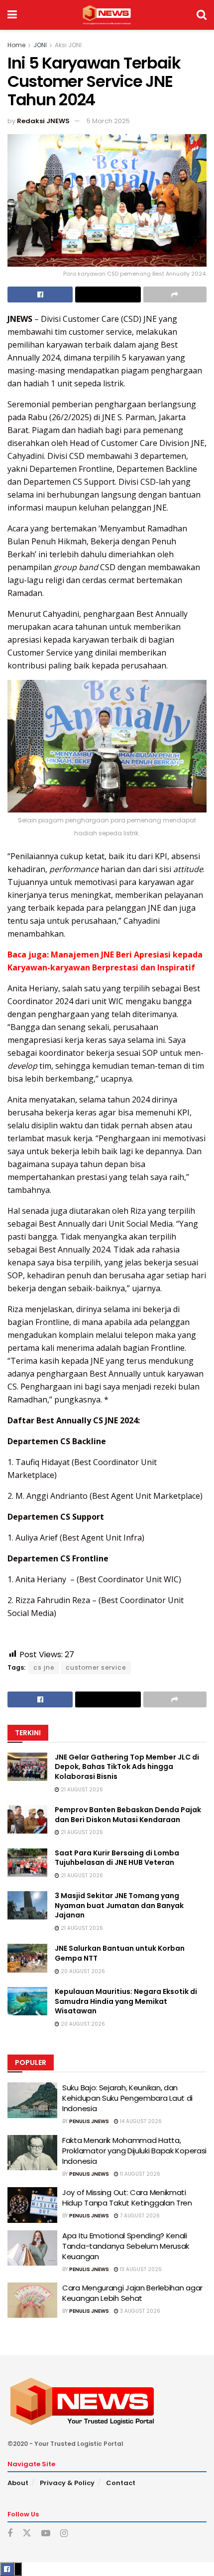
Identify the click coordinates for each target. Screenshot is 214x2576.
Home (16, 45)
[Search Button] (202, 15)
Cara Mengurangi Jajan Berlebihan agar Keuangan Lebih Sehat (132, 2293)
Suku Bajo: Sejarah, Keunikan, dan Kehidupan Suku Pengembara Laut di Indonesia (127, 2098)
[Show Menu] (12, 15)
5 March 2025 (108, 121)
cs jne (44, 1667)
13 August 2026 (140, 2269)
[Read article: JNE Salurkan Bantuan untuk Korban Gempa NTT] (27, 1958)
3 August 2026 (139, 2311)
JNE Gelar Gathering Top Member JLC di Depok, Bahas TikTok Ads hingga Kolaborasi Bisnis (127, 1767)
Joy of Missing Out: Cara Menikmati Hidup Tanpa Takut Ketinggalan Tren (127, 2198)
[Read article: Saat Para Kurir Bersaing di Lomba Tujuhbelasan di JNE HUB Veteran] (27, 1863)
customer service (96, 1667)
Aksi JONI (68, 45)
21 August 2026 (81, 1790)
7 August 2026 (139, 2216)
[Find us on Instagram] (64, 2534)
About (18, 2483)
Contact (121, 2483)
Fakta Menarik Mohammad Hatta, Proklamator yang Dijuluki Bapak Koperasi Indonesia (134, 2151)
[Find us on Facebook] (10, 2534)
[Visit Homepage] (107, 15)
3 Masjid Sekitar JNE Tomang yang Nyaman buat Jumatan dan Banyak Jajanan (119, 1905)
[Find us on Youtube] (46, 2534)
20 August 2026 (82, 1971)
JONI (40, 45)
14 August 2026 (140, 2121)
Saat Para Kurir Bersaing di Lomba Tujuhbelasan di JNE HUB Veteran (117, 1858)
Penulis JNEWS (89, 2121)
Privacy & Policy (67, 2483)
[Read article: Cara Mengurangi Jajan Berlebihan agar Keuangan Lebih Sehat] (32, 2300)
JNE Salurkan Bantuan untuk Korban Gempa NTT (120, 1953)
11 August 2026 (139, 2174)
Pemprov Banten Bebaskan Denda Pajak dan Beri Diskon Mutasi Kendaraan (128, 1815)
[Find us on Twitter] (27, 2533)
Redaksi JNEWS (43, 121)
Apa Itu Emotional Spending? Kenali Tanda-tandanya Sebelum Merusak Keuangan (126, 2246)
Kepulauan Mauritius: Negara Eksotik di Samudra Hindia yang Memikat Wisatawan (126, 2001)
